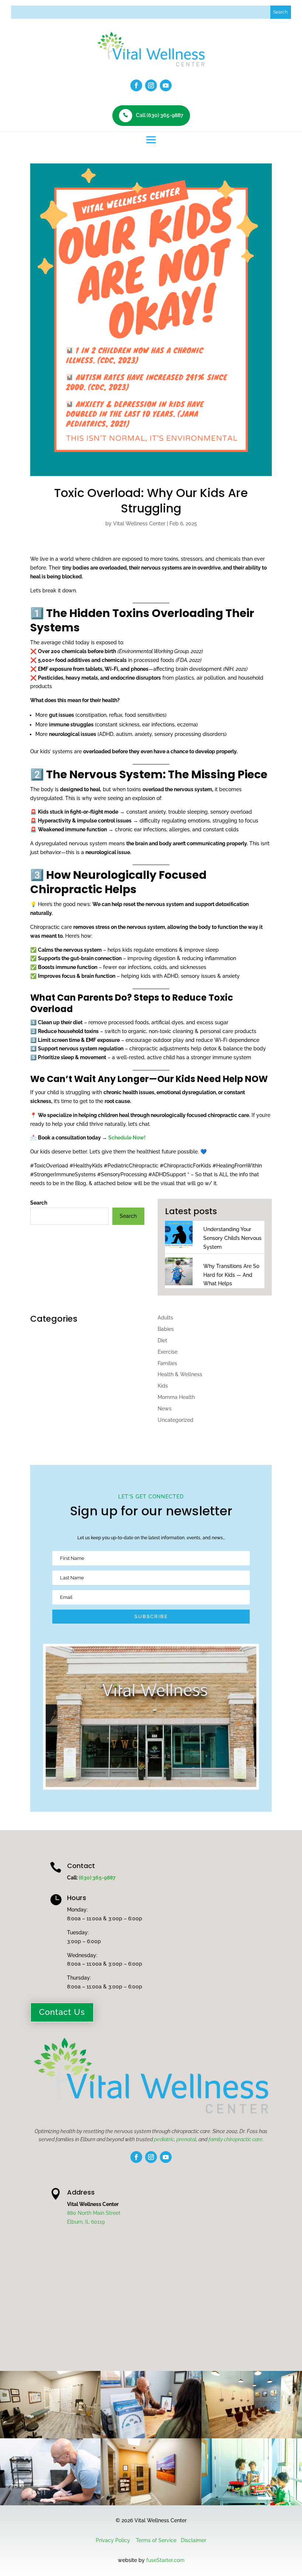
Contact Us (62, 2012)
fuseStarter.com (165, 2560)
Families (167, 1363)
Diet (162, 1340)
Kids (163, 1386)
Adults (165, 1318)
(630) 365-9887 (97, 1878)
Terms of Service (156, 2540)
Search (39, 1203)
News (165, 1409)
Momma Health (176, 1397)
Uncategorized (175, 1420)
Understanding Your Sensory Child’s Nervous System (232, 1238)
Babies (166, 1329)
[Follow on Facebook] (136, 85)
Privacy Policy (113, 2540)
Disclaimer (194, 2540)
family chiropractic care (236, 2139)
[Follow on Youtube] (166, 85)
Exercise (168, 1352)
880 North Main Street (94, 2213)
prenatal (186, 2139)
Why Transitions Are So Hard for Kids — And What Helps (231, 1275)
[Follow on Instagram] (151, 85)
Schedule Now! (127, 1138)
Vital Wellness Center (139, 524)
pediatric (164, 2139)
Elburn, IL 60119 (86, 2222)
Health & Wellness (180, 1374)
